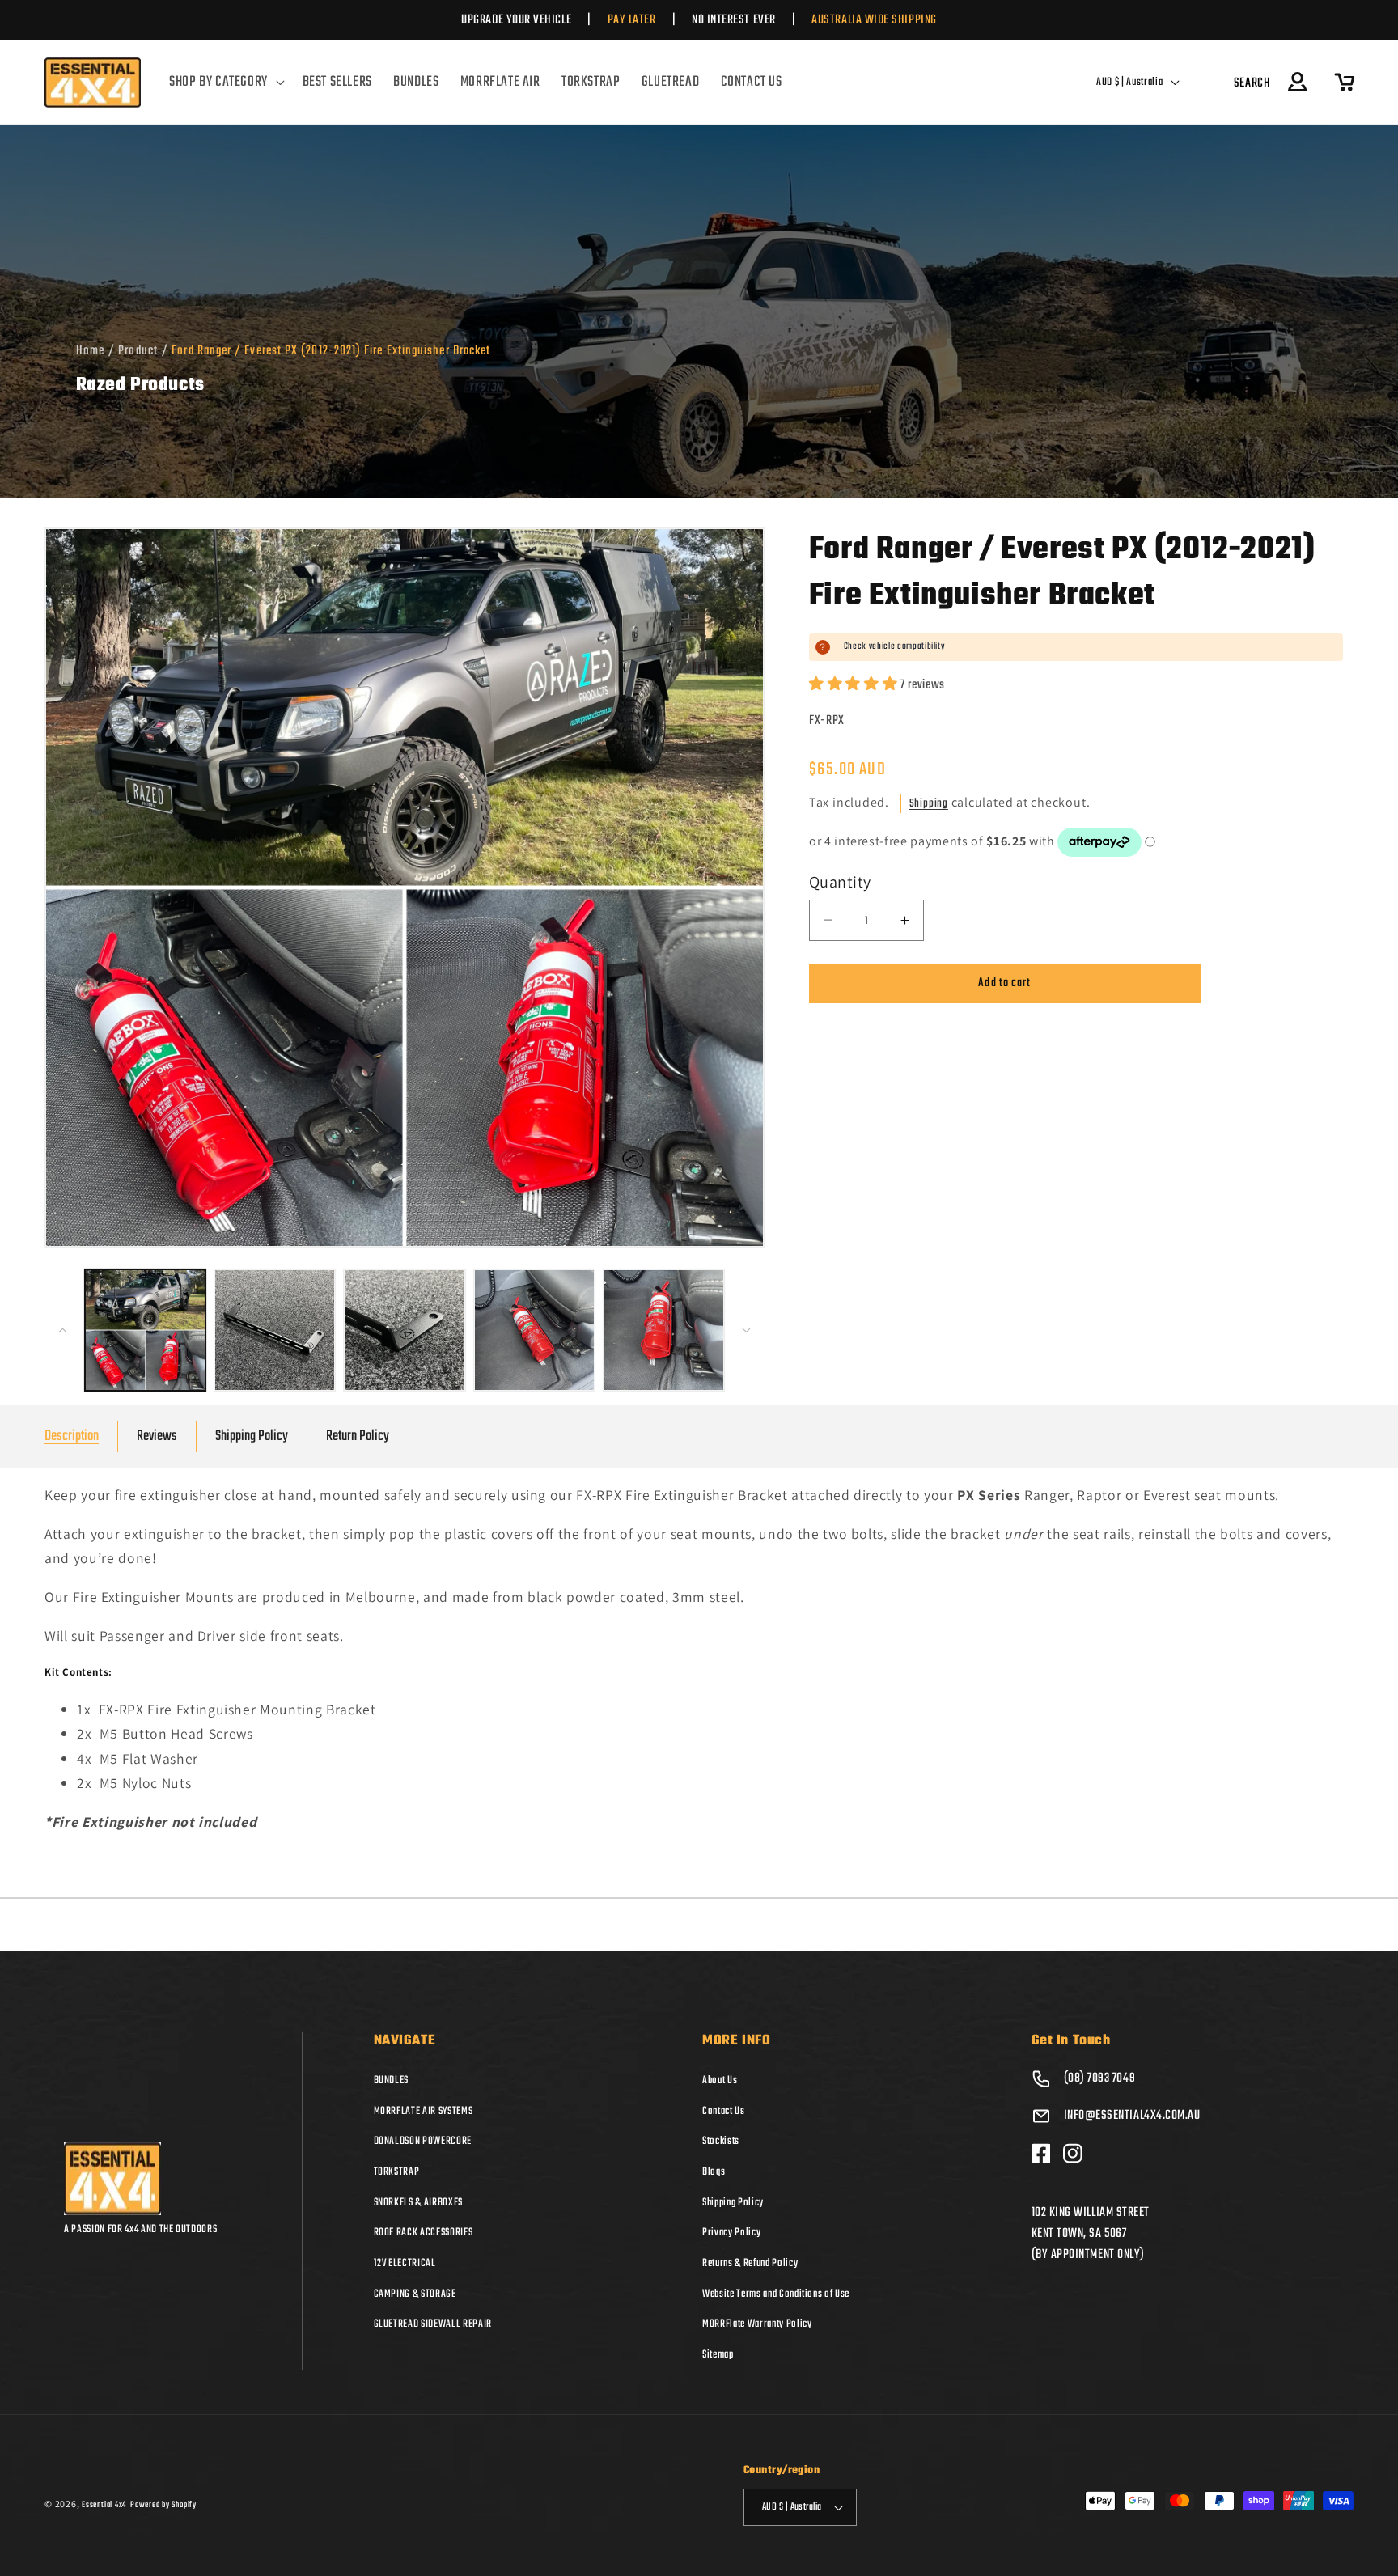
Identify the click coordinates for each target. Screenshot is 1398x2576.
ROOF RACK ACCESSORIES (424, 2232)
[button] (225, 83)
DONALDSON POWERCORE (423, 2141)
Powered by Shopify (163, 2505)
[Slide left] (62, 1330)
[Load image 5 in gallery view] (664, 1330)
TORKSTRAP (397, 2171)
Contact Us (724, 2111)
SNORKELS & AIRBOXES (419, 2202)
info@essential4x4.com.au (1132, 2116)
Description (72, 1436)
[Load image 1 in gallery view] (145, 1330)
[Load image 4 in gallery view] (534, 1330)
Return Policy (358, 1436)
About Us (720, 2080)
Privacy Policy (731, 2232)
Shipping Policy (252, 1436)
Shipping (929, 804)
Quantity (840, 882)
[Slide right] (747, 1330)
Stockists (721, 2141)
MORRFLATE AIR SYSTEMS (424, 2111)
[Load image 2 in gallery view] (275, 1330)
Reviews (157, 1436)
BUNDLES (392, 2080)
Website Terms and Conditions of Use (776, 2294)
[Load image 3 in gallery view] (404, 1330)
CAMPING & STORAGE (415, 2294)
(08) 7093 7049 (1100, 2078)
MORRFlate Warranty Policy (757, 2324)
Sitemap (718, 2354)
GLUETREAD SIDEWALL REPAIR (433, 2324)
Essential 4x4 (104, 2505)
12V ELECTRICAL (405, 2263)
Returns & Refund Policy (750, 2263)
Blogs (714, 2171)
